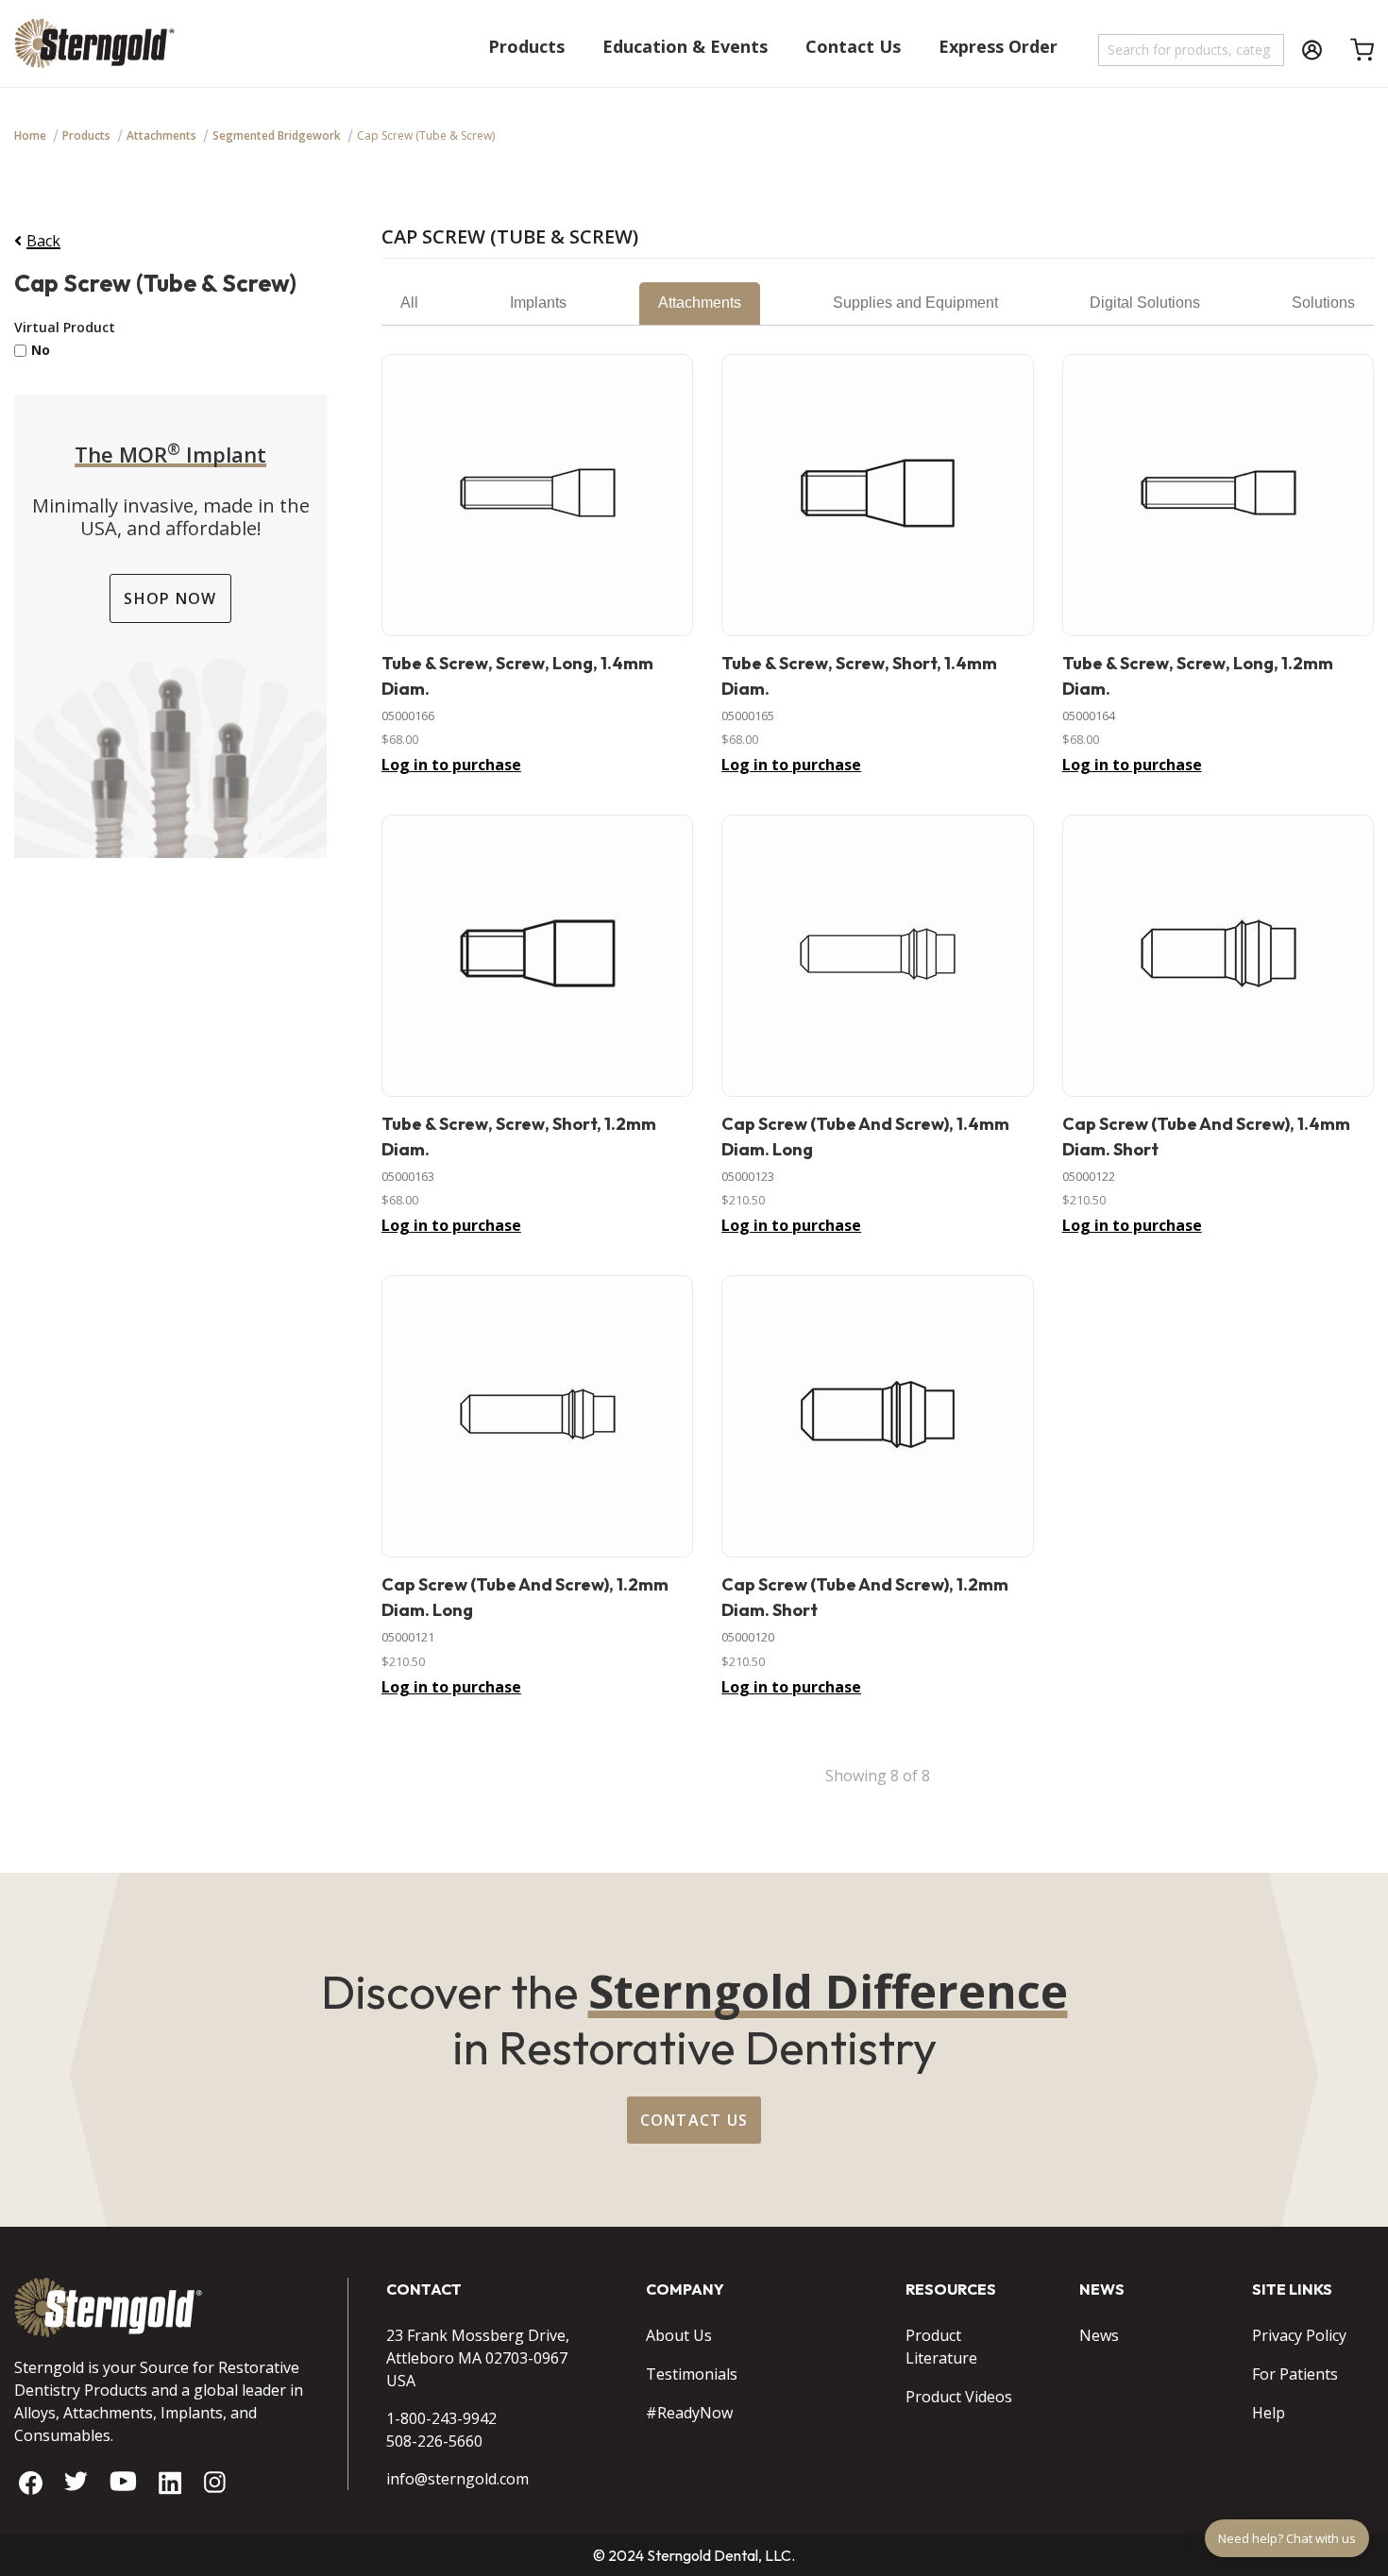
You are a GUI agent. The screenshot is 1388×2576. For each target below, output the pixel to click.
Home (30, 135)
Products (86, 135)
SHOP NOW (170, 598)
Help (1269, 2413)
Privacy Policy (1299, 2335)
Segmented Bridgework (277, 135)
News (1099, 2335)
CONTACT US (694, 2120)
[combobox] (1192, 50)
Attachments (161, 135)
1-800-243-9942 (441, 2418)
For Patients (1295, 2374)
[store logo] (94, 52)
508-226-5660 (434, 2441)
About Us (679, 2335)
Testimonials (692, 2374)
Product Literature (941, 2347)
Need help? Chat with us (1287, 2538)
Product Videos (959, 2397)
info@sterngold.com (457, 2479)
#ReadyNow (689, 2413)
